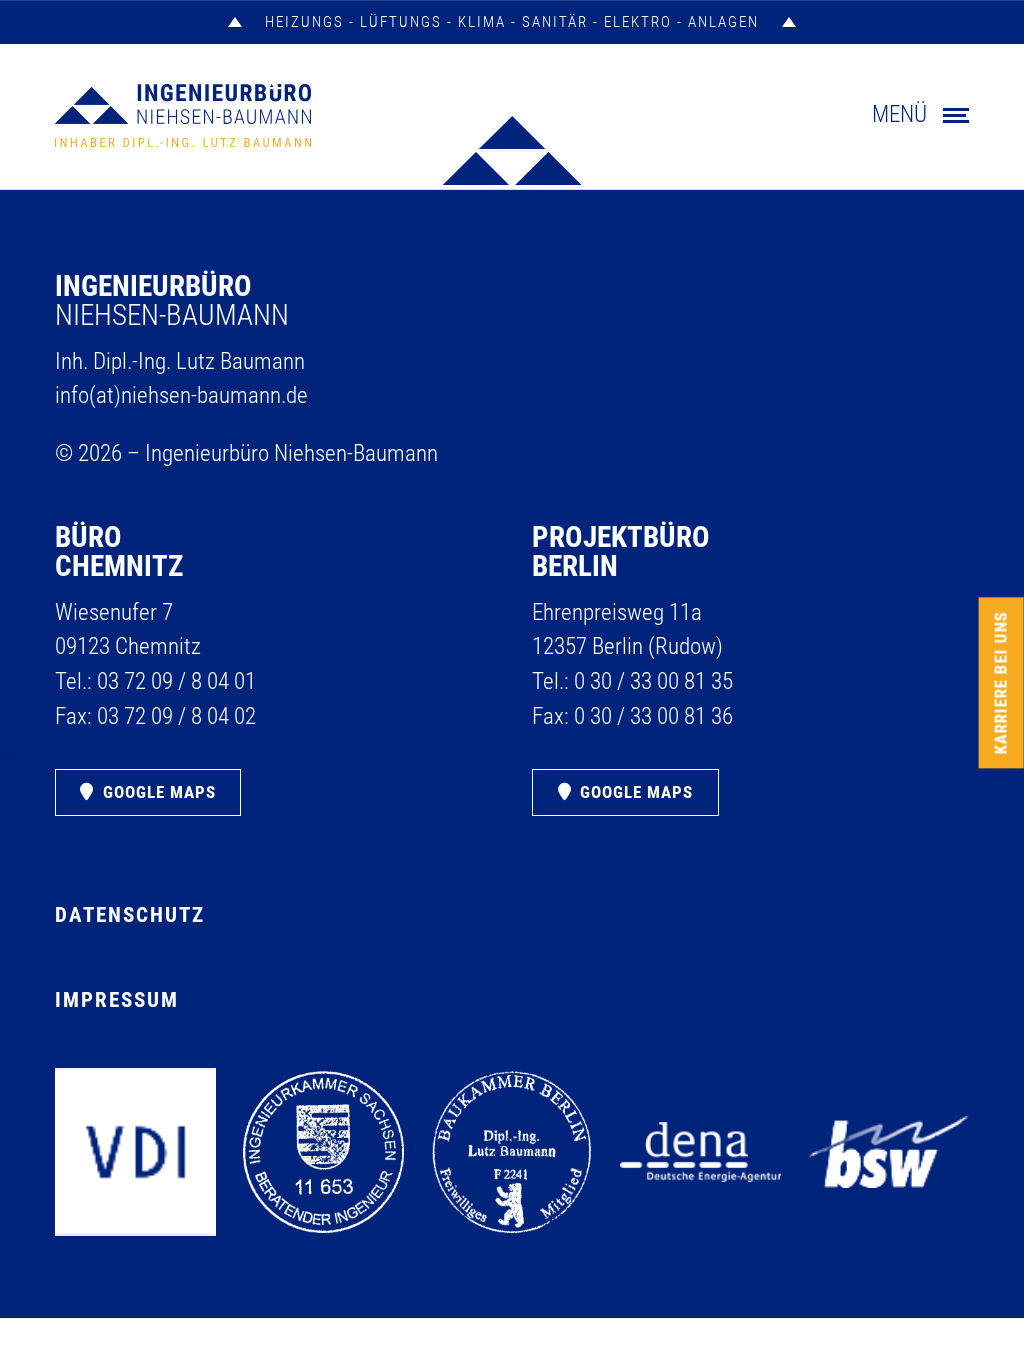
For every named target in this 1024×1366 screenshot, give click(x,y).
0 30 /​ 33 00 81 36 (653, 716)
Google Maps (159, 792)
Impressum (117, 1000)
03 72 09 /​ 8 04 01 (176, 681)
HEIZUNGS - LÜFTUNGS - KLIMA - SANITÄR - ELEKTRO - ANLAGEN (512, 22)
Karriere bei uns (1001, 683)
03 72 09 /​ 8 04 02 (176, 716)
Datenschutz (130, 915)
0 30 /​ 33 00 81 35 (653, 681)
